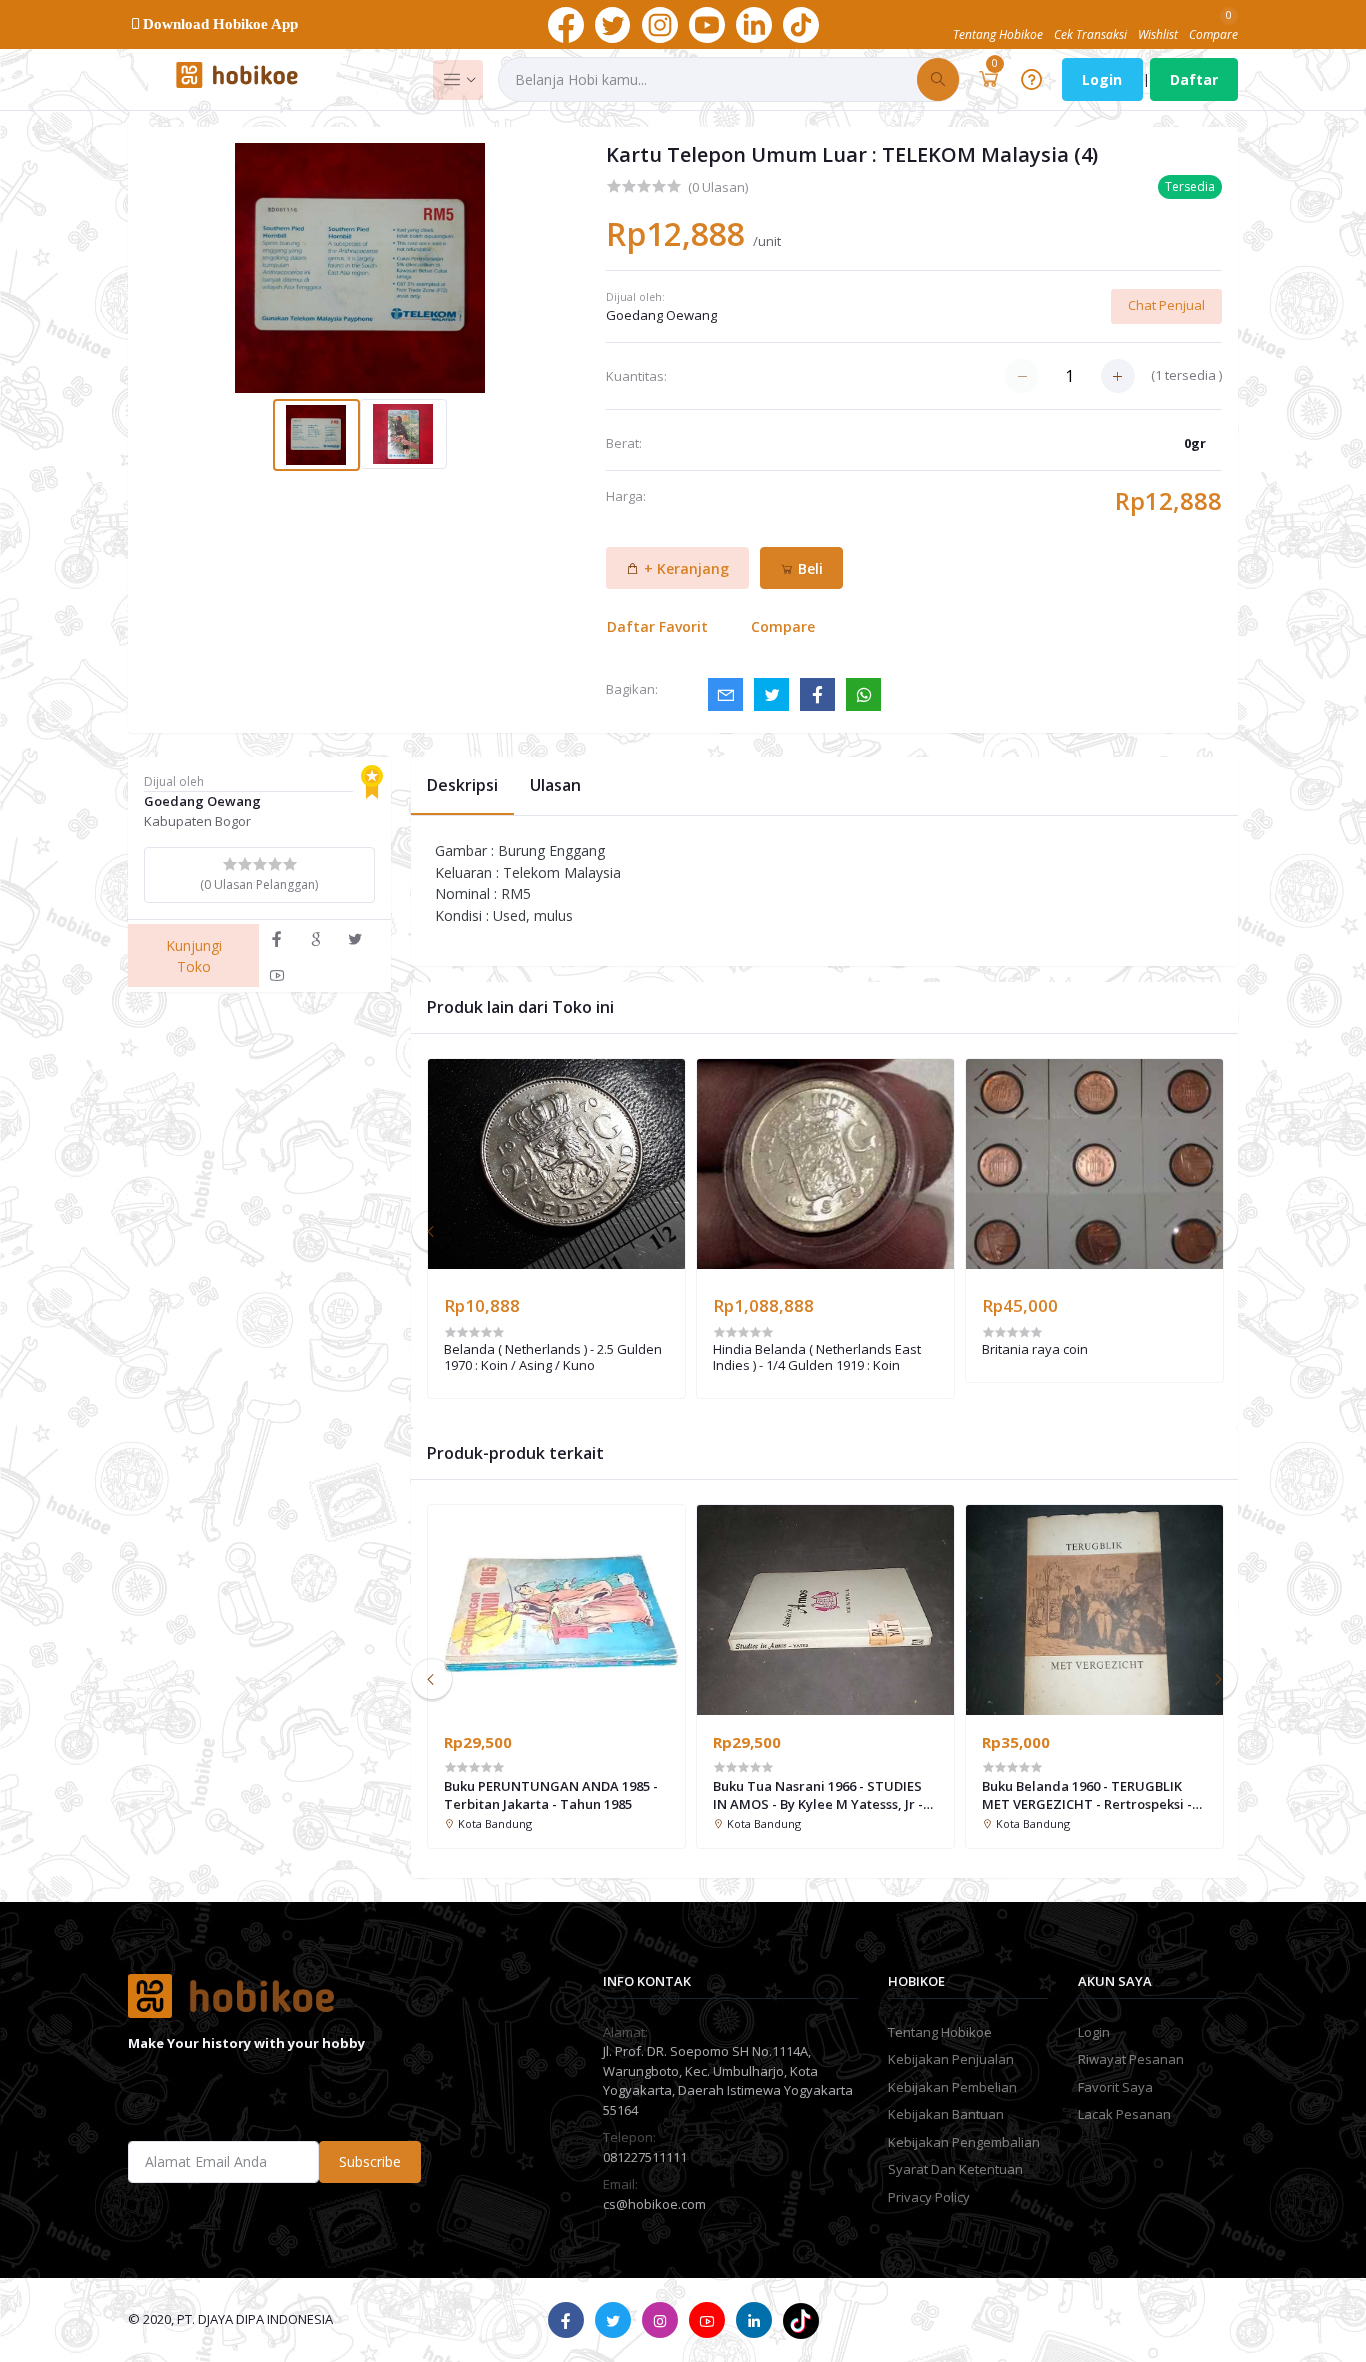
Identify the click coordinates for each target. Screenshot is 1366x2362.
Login (1102, 79)
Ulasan (555, 785)
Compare (783, 626)
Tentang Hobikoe (940, 2032)
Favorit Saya (1115, 2087)
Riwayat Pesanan (1131, 2059)
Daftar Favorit (657, 626)
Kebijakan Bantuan (946, 2114)
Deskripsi (462, 785)
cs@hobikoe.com (654, 2204)
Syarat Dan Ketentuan (955, 2169)
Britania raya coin (1035, 1350)
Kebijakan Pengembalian (964, 2142)
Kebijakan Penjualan (951, 2059)
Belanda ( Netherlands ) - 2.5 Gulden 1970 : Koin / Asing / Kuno (553, 1357)
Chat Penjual (1166, 305)
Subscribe (370, 2161)
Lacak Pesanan (1124, 2114)
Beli (808, 568)
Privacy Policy (929, 2197)
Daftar (1194, 79)
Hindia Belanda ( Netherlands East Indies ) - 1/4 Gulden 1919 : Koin (817, 1357)
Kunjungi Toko (194, 956)
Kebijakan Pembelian (952, 2087)
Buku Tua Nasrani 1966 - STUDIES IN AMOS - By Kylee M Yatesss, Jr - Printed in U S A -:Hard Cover (818, 1795)
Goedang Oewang (661, 315)
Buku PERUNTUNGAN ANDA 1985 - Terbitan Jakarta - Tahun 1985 (551, 1795)
